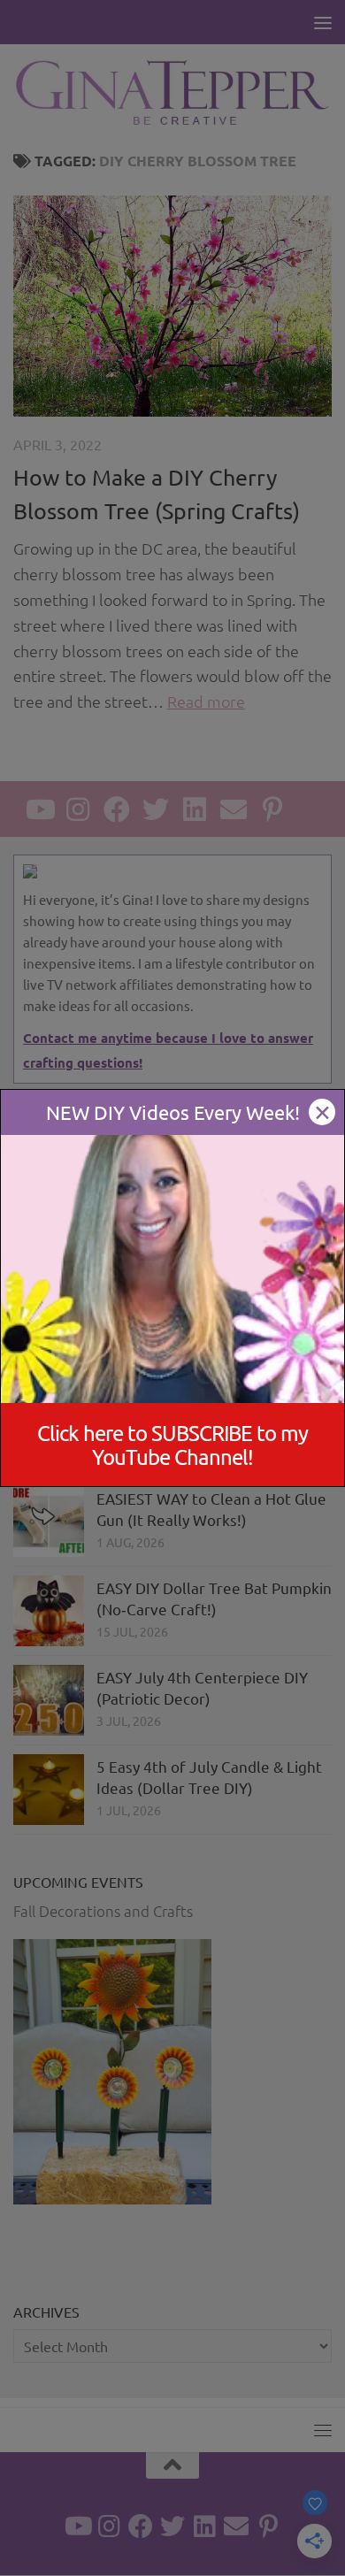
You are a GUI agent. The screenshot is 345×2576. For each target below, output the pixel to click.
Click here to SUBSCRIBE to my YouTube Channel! (172, 1445)
